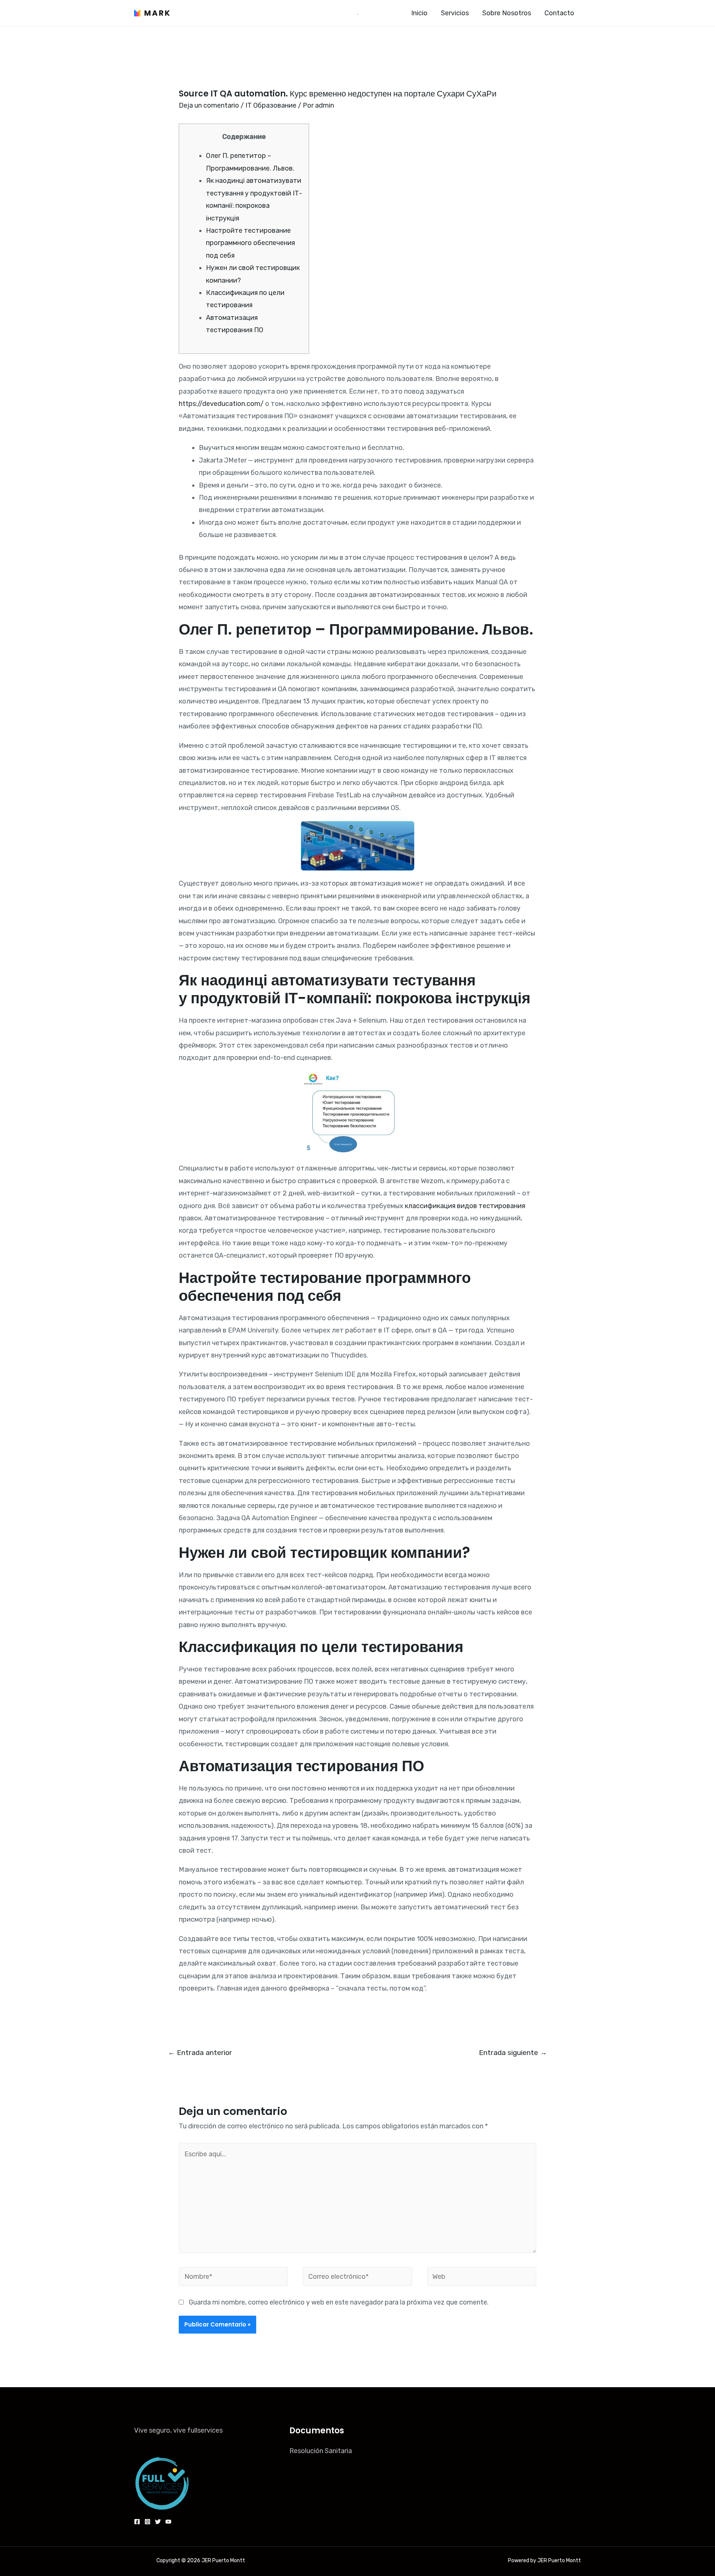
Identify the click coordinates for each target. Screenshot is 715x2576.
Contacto (559, 13)
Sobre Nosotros (507, 13)
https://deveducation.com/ (221, 404)
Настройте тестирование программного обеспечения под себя (250, 243)
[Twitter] (158, 2522)
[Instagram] (147, 2522)
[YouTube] (168, 2522)
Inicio (419, 13)
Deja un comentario (209, 105)
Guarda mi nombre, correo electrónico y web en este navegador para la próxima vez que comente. (339, 2302)
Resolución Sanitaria (321, 2451)
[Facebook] (137, 2522)
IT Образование (271, 105)
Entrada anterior (200, 2053)
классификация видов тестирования (465, 1206)
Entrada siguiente (513, 2053)
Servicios (455, 13)
